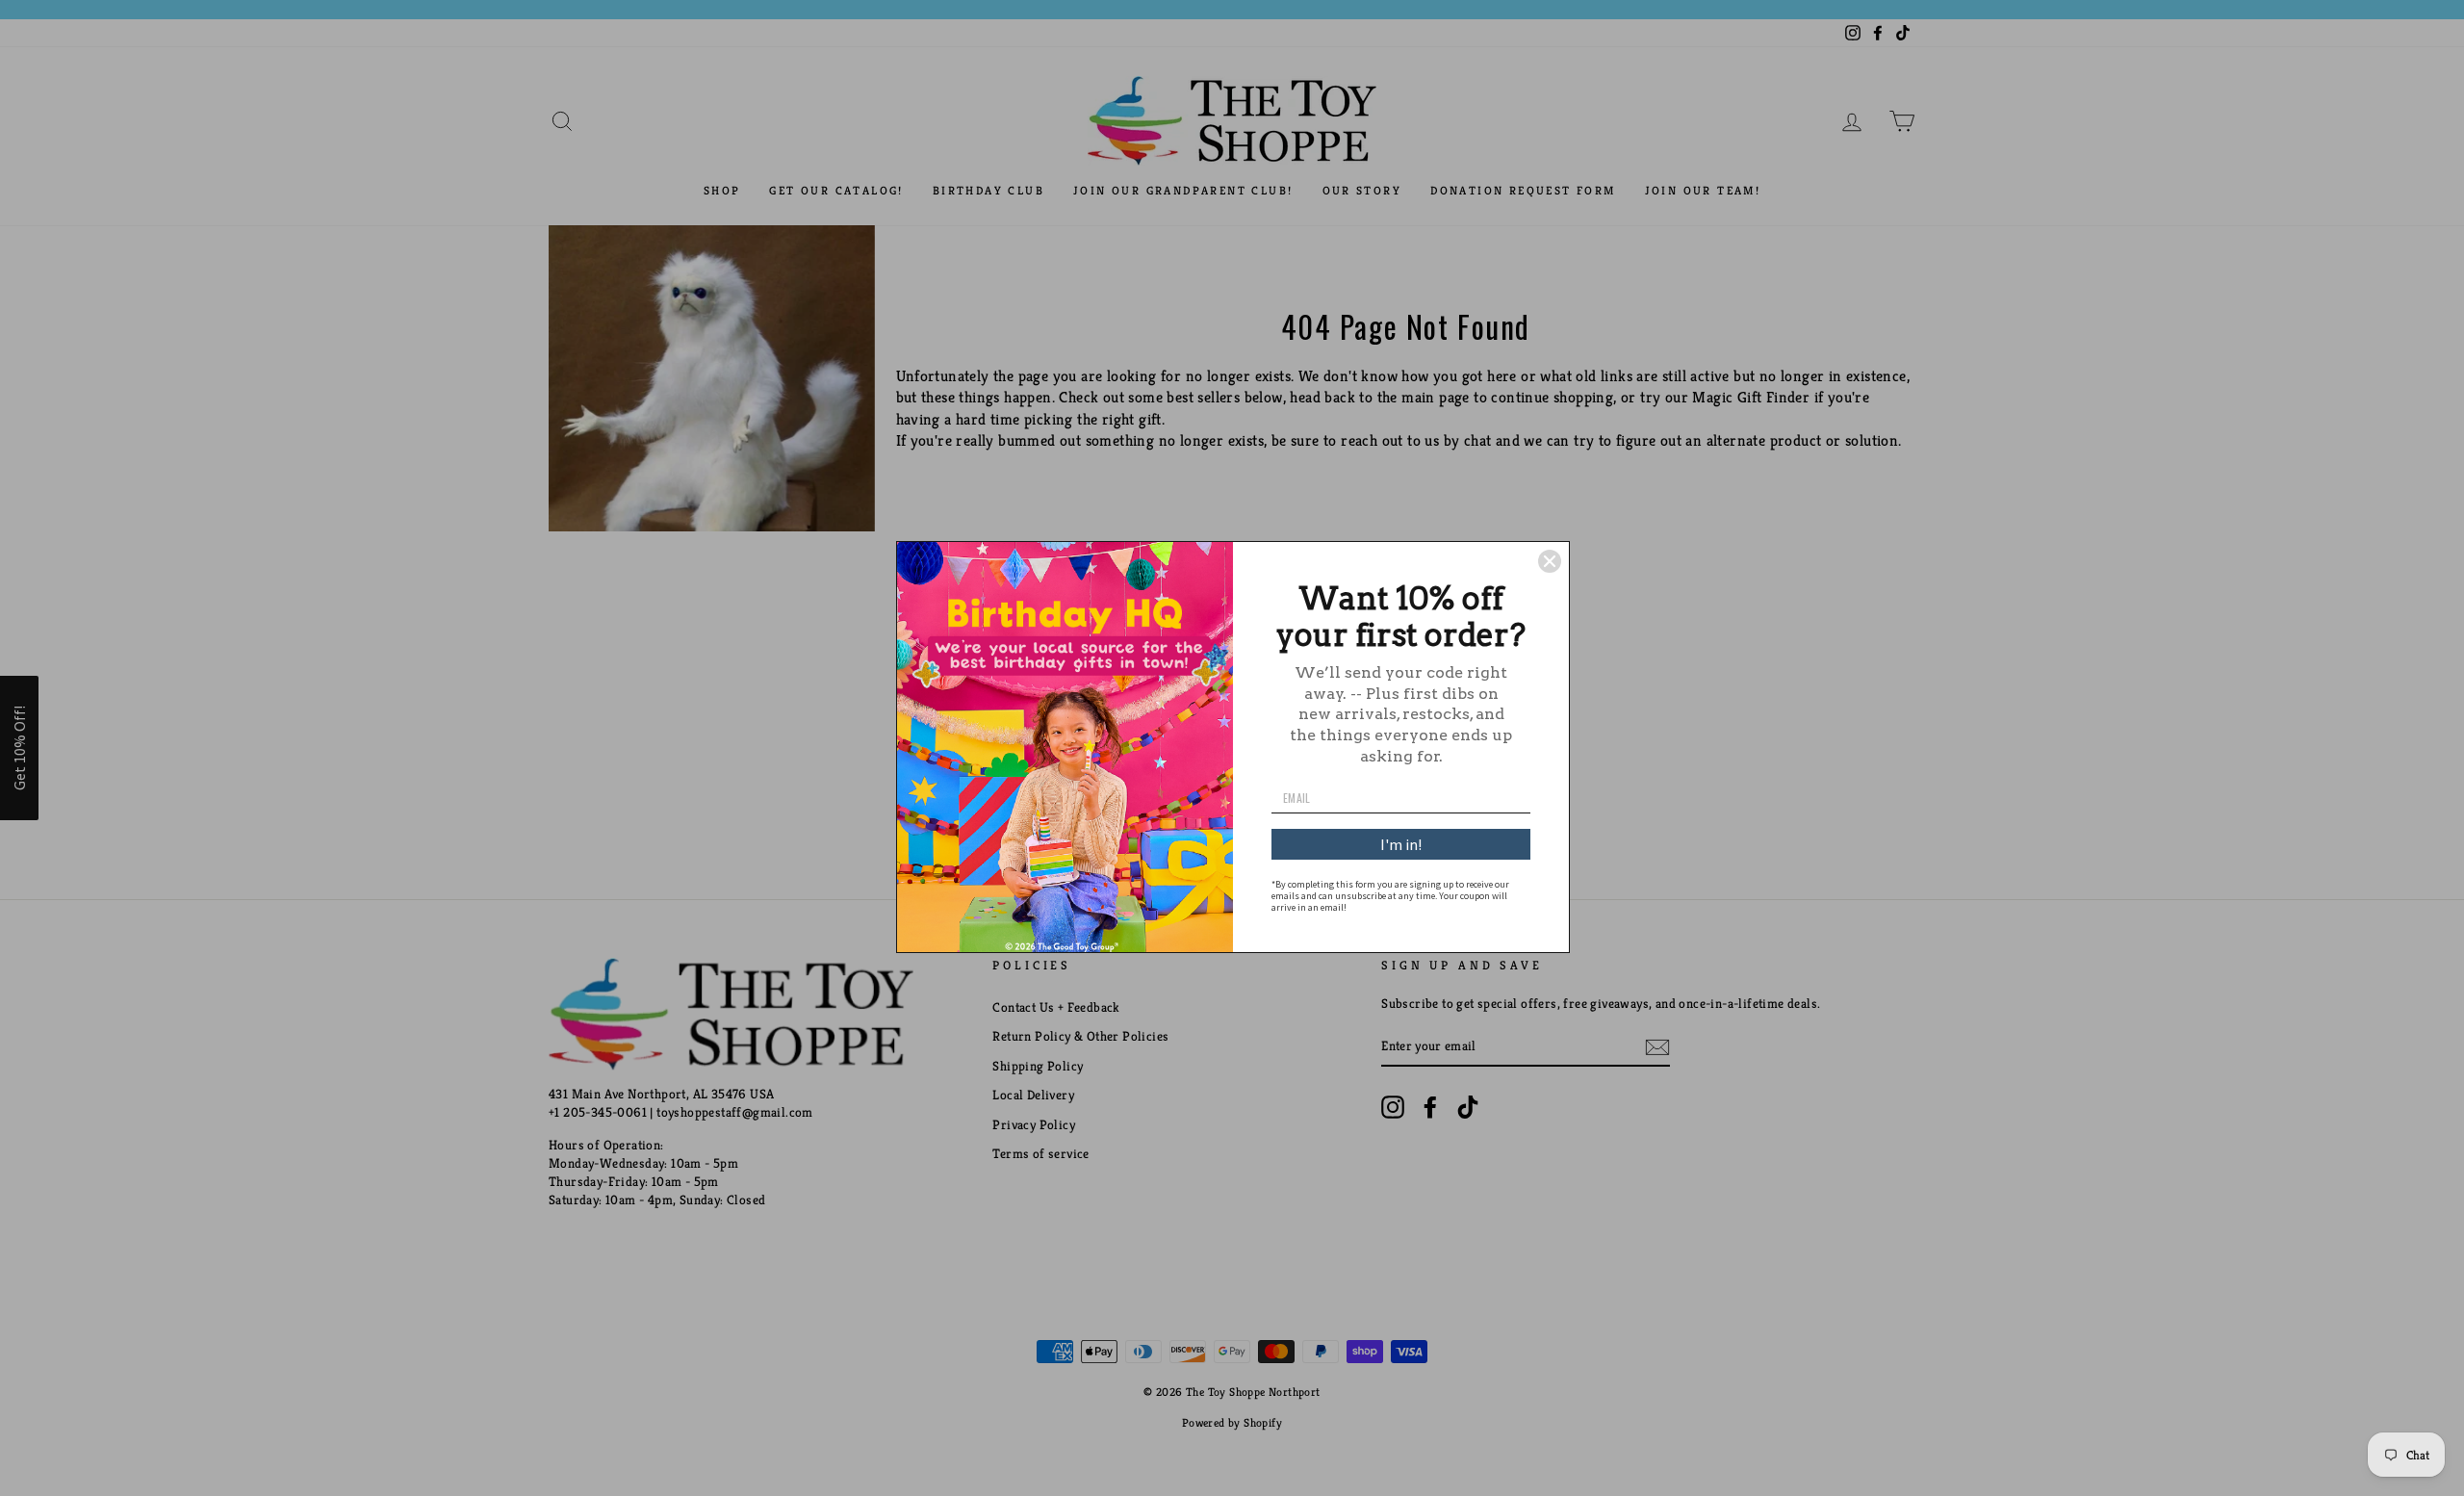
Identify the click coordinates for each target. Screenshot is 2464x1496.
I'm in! (1401, 844)
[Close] (1550, 561)
